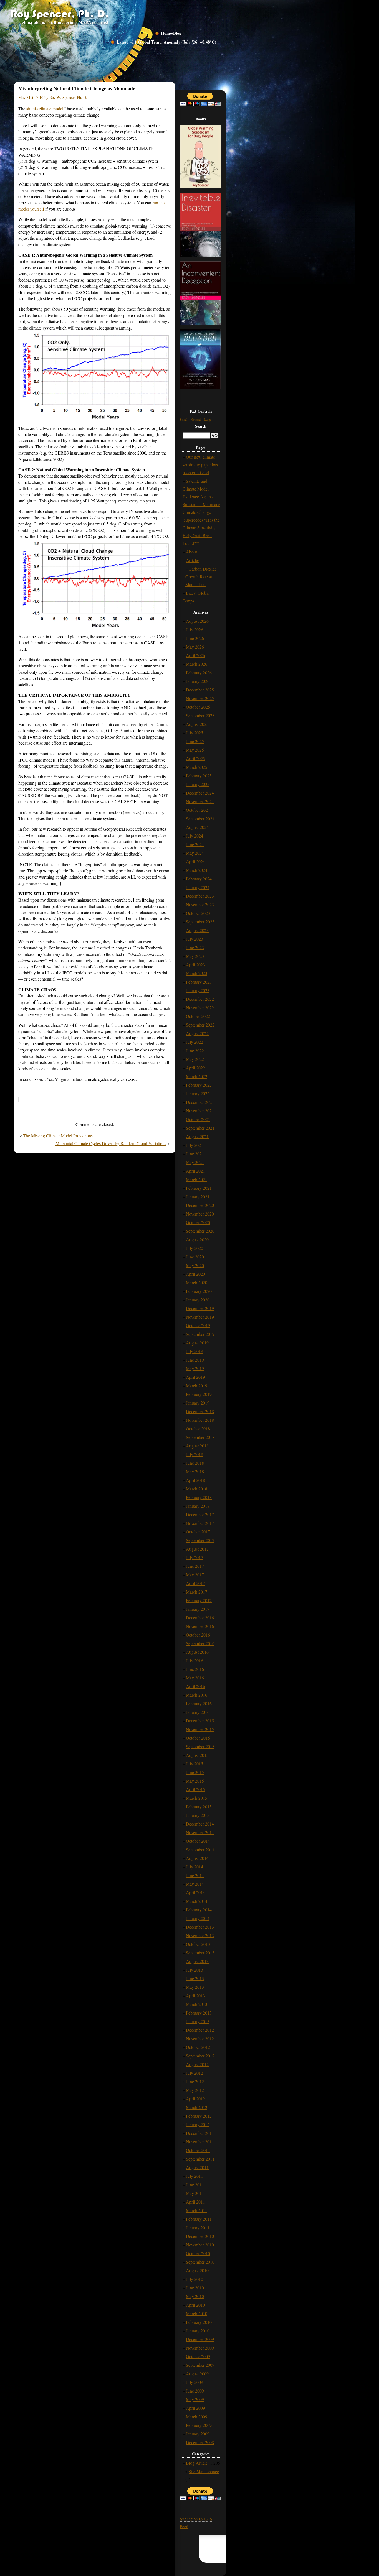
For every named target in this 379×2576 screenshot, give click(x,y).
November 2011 (200, 2142)
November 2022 (200, 1008)
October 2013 (198, 1944)
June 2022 (195, 1050)
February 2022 (199, 1085)
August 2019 (197, 1343)
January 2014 (198, 1918)
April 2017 (195, 1583)
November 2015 (200, 1729)
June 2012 (195, 2081)
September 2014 (200, 1849)
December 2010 (200, 2236)
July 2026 (194, 630)
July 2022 (194, 1042)
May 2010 (195, 2296)
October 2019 (198, 1325)
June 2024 (195, 844)
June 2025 (195, 741)
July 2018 (194, 1454)
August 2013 (197, 1961)
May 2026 (195, 647)
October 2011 (198, 2150)
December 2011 (200, 2133)
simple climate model (45, 108)
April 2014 (195, 1892)
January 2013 (198, 2021)
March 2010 (197, 2313)
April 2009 (195, 2408)
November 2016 (200, 1626)
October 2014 (198, 1841)
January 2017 (198, 1609)
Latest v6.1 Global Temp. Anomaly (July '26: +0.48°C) (166, 42)
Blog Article (197, 2463)
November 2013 (200, 1935)
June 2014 (195, 1875)
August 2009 (197, 2374)
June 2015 (195, 1772)
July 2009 (194, 2382)
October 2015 (198, 1738)
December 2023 (200, 896)
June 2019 (195, 1360)
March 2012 (197, 2107)
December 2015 (200, 1721)
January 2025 (198, 784)
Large (208, 419)
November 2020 (200, 1214)
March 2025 (197, 767)
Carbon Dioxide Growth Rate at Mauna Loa (201, 577)
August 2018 (197, 1446)
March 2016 (197, 1695)
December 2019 (200, 1308)
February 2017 (199, 1600)
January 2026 (198, 681)
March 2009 (197, 2417)
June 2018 (195, 1463)
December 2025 (200, 690)
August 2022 (197, 1033)
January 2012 (198, 2124)
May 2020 (195, 1265)
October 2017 (198, 1532)
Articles (193, 560)
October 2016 (198, 1635)
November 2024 (200, 801)
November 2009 (200, 2348)
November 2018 (200, 1420)
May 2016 (195, 1678)
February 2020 (199, 1291)
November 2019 (200, 1317)
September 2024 (200, 819)
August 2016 (197, 1652)
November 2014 (200, 1832)
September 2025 (200, 715)
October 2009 (198, 2356)
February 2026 (199, 672)
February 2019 (199, 1394)
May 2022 (195, 1059)
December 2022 (200, 999)
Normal (196, 419)
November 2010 (200, 2245)
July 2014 (194, 1867)
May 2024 (195, 853)
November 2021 (200, 1111)
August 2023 (197, 930)
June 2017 (195, 1566)
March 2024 (197, 870)
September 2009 (200, 2365)
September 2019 (200, 1334)
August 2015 (197, 1755)
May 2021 (195, 1162)
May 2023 (195, 956)
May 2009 (195, 2399)
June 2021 (195, 1154)
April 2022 (195, 1068)
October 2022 (198, 1016)
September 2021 (200, 1128)
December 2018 (200, 1411)
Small (184, 419)
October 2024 (198, 810)
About (191, 552)
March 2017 (197, 1592)
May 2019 (195, 1368)
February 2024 (199, 879)
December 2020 (200, 1205)
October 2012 (198, 2047)
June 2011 (195, 2185)
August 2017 (197, 1549)
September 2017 (200, 1540)
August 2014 (197, 1858)
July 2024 (194, 836)
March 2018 (197, 1489)
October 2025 (198, 707)
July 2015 (194, 1764)
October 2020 (198, 1222)
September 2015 (200, 1746)
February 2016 (199, 1703)
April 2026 (195, 655)
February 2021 (199, 1188)
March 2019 (197, 1386)
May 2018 (195, 1471)
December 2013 (200, 1927)
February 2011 (199, 2219)
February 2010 (199, 2322)
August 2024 (197, 827)
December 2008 (200, 2442)
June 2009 (195, 2391)
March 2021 (197, 1179)
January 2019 (198, 1403)
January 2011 (198, 2227)
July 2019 (194, 1351)
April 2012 (195, 2099)
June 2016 (195, 1669)
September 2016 (200, 1643)
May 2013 (195, 1987)
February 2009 (199, 2425)
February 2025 (199, 776)
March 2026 (197, 664)
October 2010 (198, 2253)
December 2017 (200, 1514)
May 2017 (195, 1575)
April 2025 (195, 758)
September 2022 (200, 1025)
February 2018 (199, 1497)
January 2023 (198, 990)
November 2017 (200, 1523)
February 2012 (199, 2116)
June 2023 (195, 947)
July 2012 (194, 2073)
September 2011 (200, 2159)
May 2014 (195, 1884)
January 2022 (198, 1093)
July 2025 (194, 733)
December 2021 (200, 1102)
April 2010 (195, 2305)
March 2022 (197, 1076)
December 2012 (200, 2030)
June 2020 (195, 1257)
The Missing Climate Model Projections (58, 1136)
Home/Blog (171, 33)
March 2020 (197, 1282)
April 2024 (195, 861)
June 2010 (195, 2288)
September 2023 (200, 922)
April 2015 (195, 1789)
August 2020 (197, 1240)
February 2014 (199, 1910)
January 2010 (198, 2331)
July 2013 (194, 1970)
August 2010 (197, 2270)
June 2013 (195, 1978)
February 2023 (199, 982)
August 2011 (197, 2167)
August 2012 (197, 2064)
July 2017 (194, 1557)
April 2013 (195, 1996)
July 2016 (194, 1660)
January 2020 (198, 1300)
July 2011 (194, 2176)
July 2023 (194, 939)
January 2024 (198, 887)
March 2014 (197, 1901)
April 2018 (195, 1480)
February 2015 (199, 1807)
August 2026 (197, 621)
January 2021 (198, 1197)
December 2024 (200, 793)
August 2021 (197, 1136)
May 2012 (195, 2090)
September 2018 (200, 1437)
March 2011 (197, 2210)
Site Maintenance (204, 2471)
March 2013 (197, 2004)
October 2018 (198, 1429)
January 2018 (198, 1506)
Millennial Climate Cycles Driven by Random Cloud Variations (111, 1143)
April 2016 (195, 1686)
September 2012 (200, 2056)
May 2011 (195, 2193)
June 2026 (195, 638)
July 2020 (194, 1248)
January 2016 (198, 1712)
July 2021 (194, 1145)
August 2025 (197, 724)
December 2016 (200, 1618)
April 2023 (195, 965)
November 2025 (200, 698)
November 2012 (200, 2038)
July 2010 (194, 2279)
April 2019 (195, 1377)
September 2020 (200, 1231)
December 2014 (200, 1824)
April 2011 (195, 2202)
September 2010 (200, 2262)
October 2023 (198, 913)
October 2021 (198, 1119)
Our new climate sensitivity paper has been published (200, 465)
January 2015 (198, 1815)
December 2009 (200, 2339)
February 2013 (199, 2013)
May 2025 (195, 750)
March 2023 (197, 973)
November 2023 (200, 904)
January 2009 (198, 2434)
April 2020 (195, 1274)
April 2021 (195, 1171)
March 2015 (197, 1798)
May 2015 (195, 1781)
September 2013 (200, 1953)
